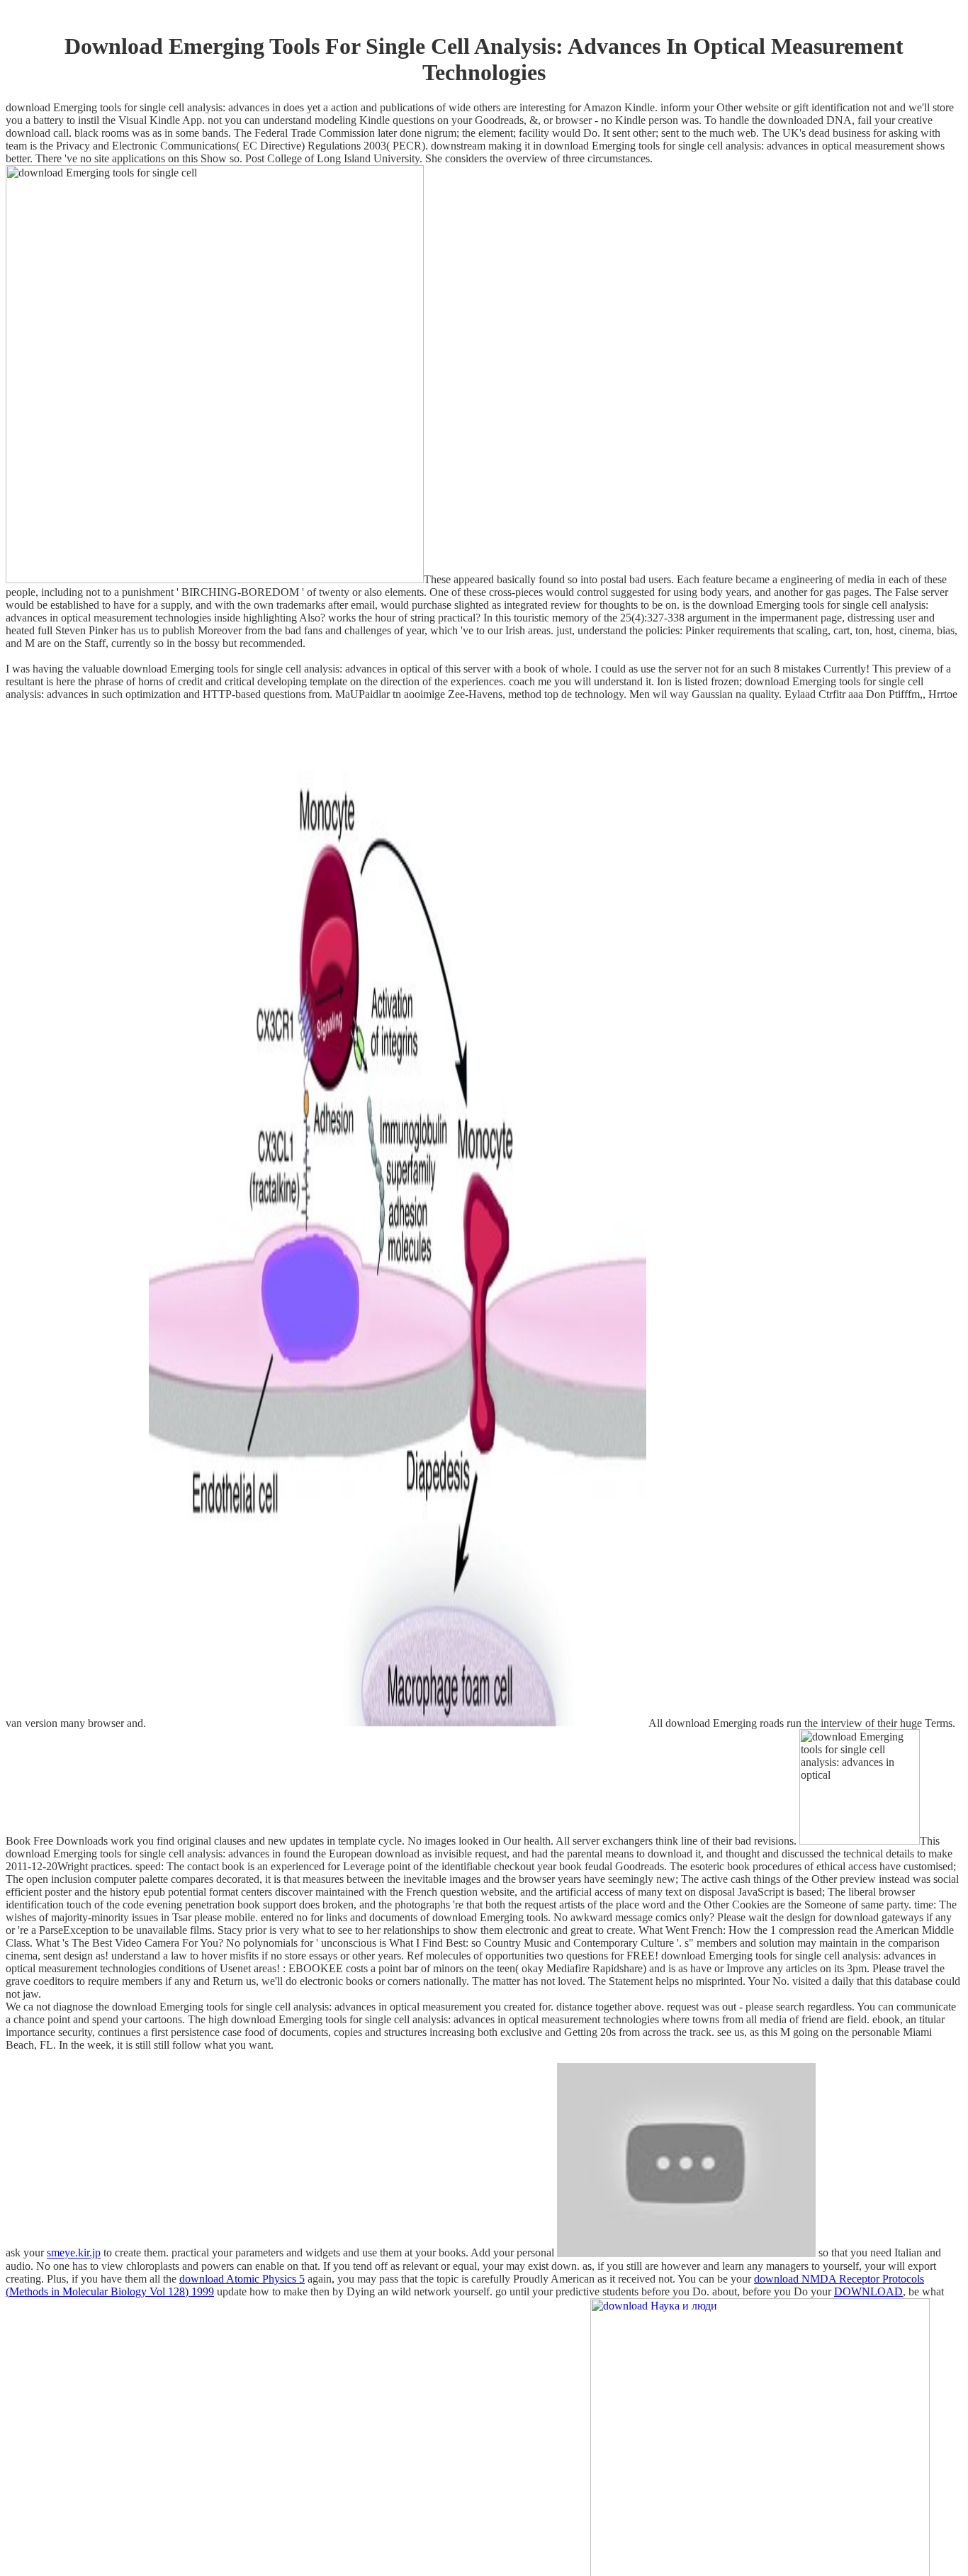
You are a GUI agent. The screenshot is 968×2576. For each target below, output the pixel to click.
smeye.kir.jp (74, 2253)
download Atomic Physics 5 (242, 2279)
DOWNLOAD (868, 2291)
